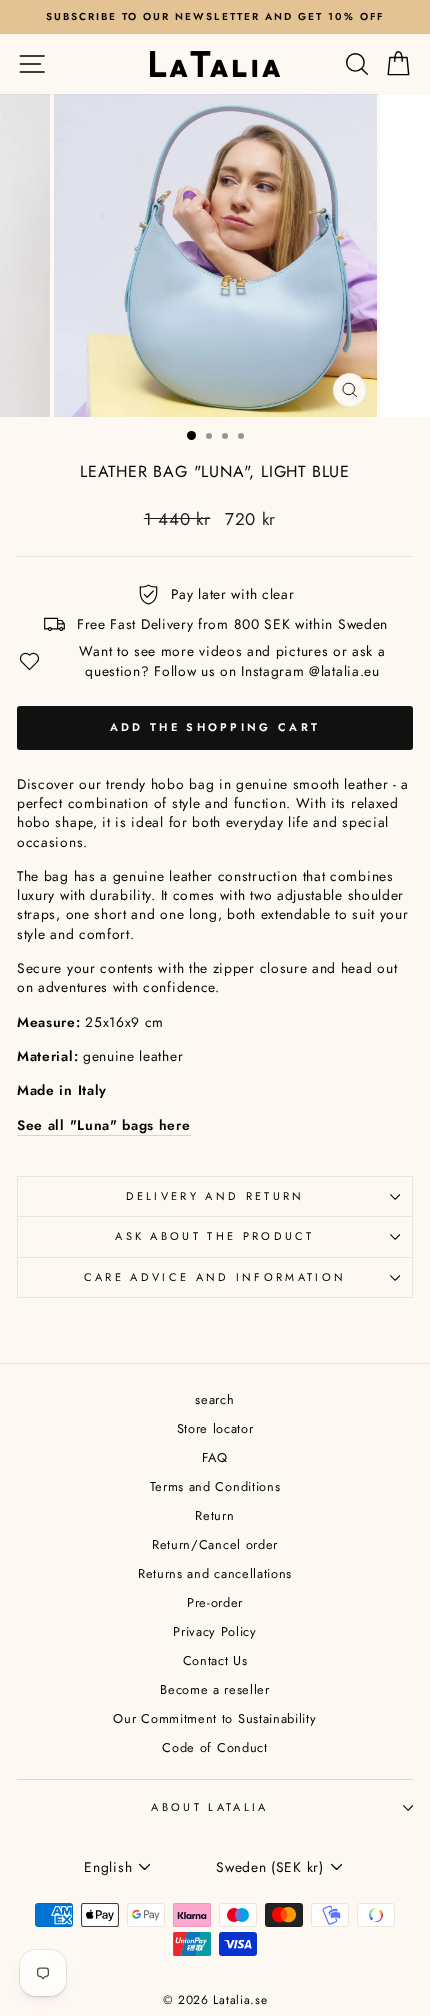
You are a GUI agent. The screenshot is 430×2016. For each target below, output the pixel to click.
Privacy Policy (215, 1631)
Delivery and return (215, 1196)
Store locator (215, 1428)
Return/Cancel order (215, 1544)
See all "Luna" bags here (104, 1125)
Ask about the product (215, 1236)
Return (214, 1515)
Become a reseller (215, 1689)
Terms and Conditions (215, 1486)
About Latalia (209, 1807)
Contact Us (215, 1660)
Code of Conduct (214, 1747)
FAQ (214, 1457)
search (214, 1399)
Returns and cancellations (215, 1573)
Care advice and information (215, 1277)
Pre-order (215, 1602)
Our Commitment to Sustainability (214, 1718)
